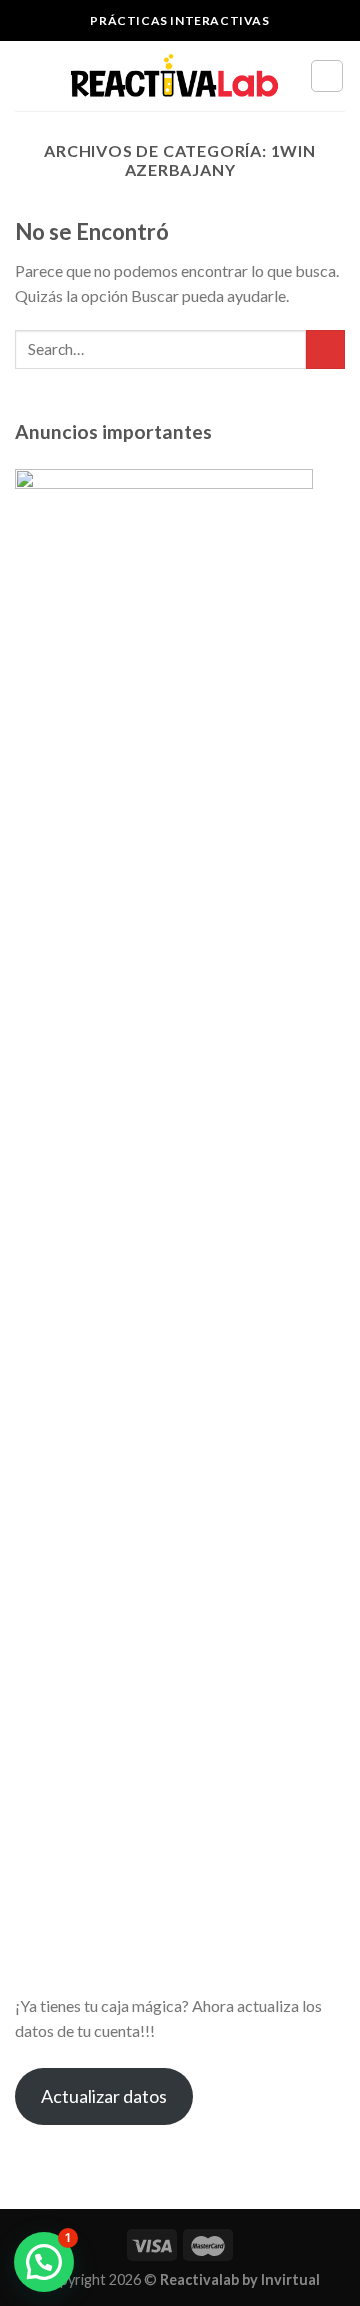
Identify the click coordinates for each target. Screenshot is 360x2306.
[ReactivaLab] (174, 76)
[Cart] (327, 76)
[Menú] (27, 75)
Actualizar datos (104, 2096)
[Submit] (325, 349)
